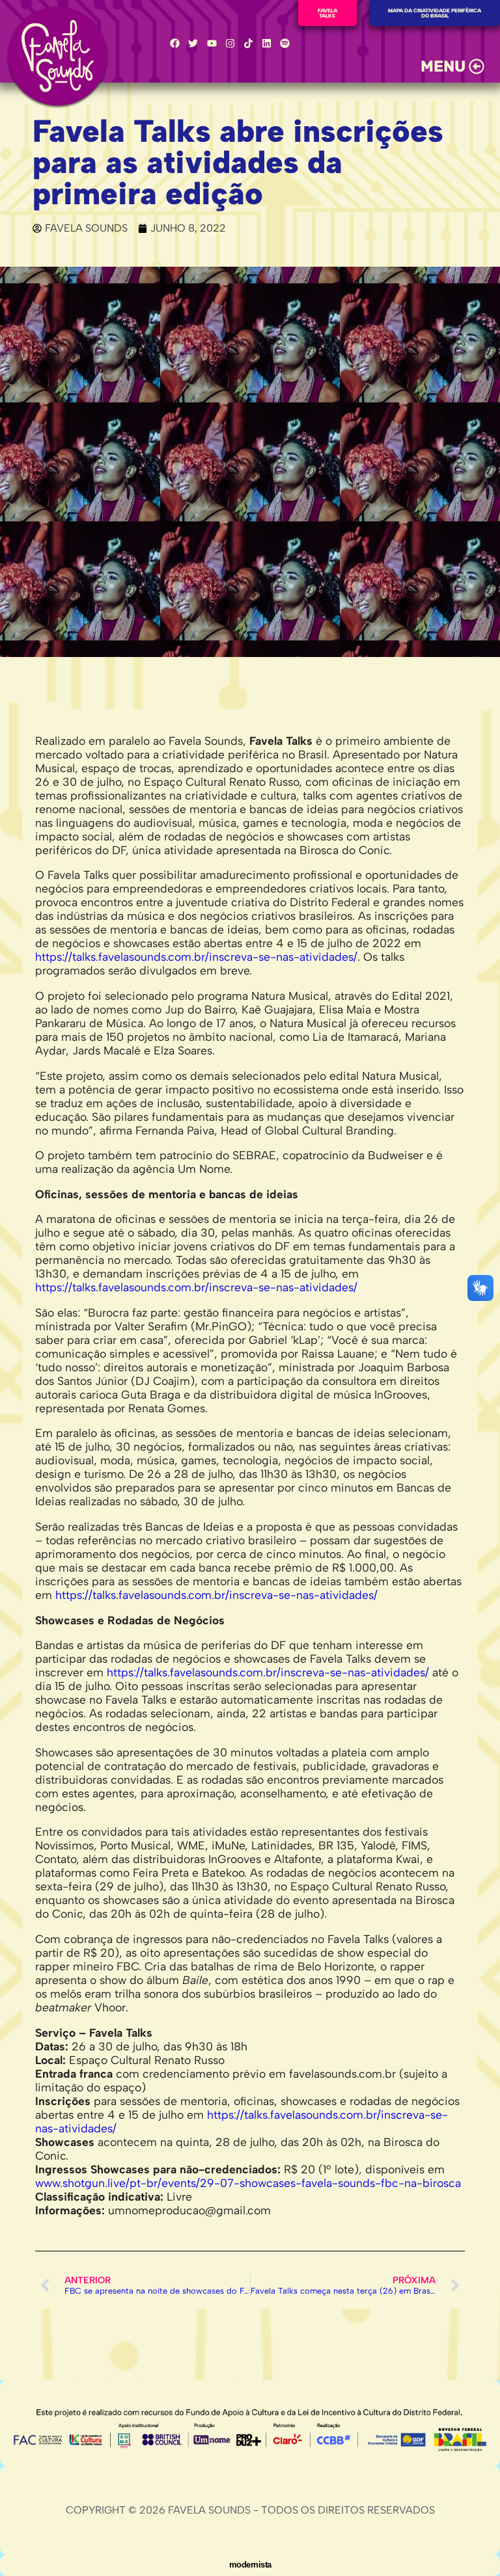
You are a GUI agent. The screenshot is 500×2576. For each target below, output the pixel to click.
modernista (250, 2565)
